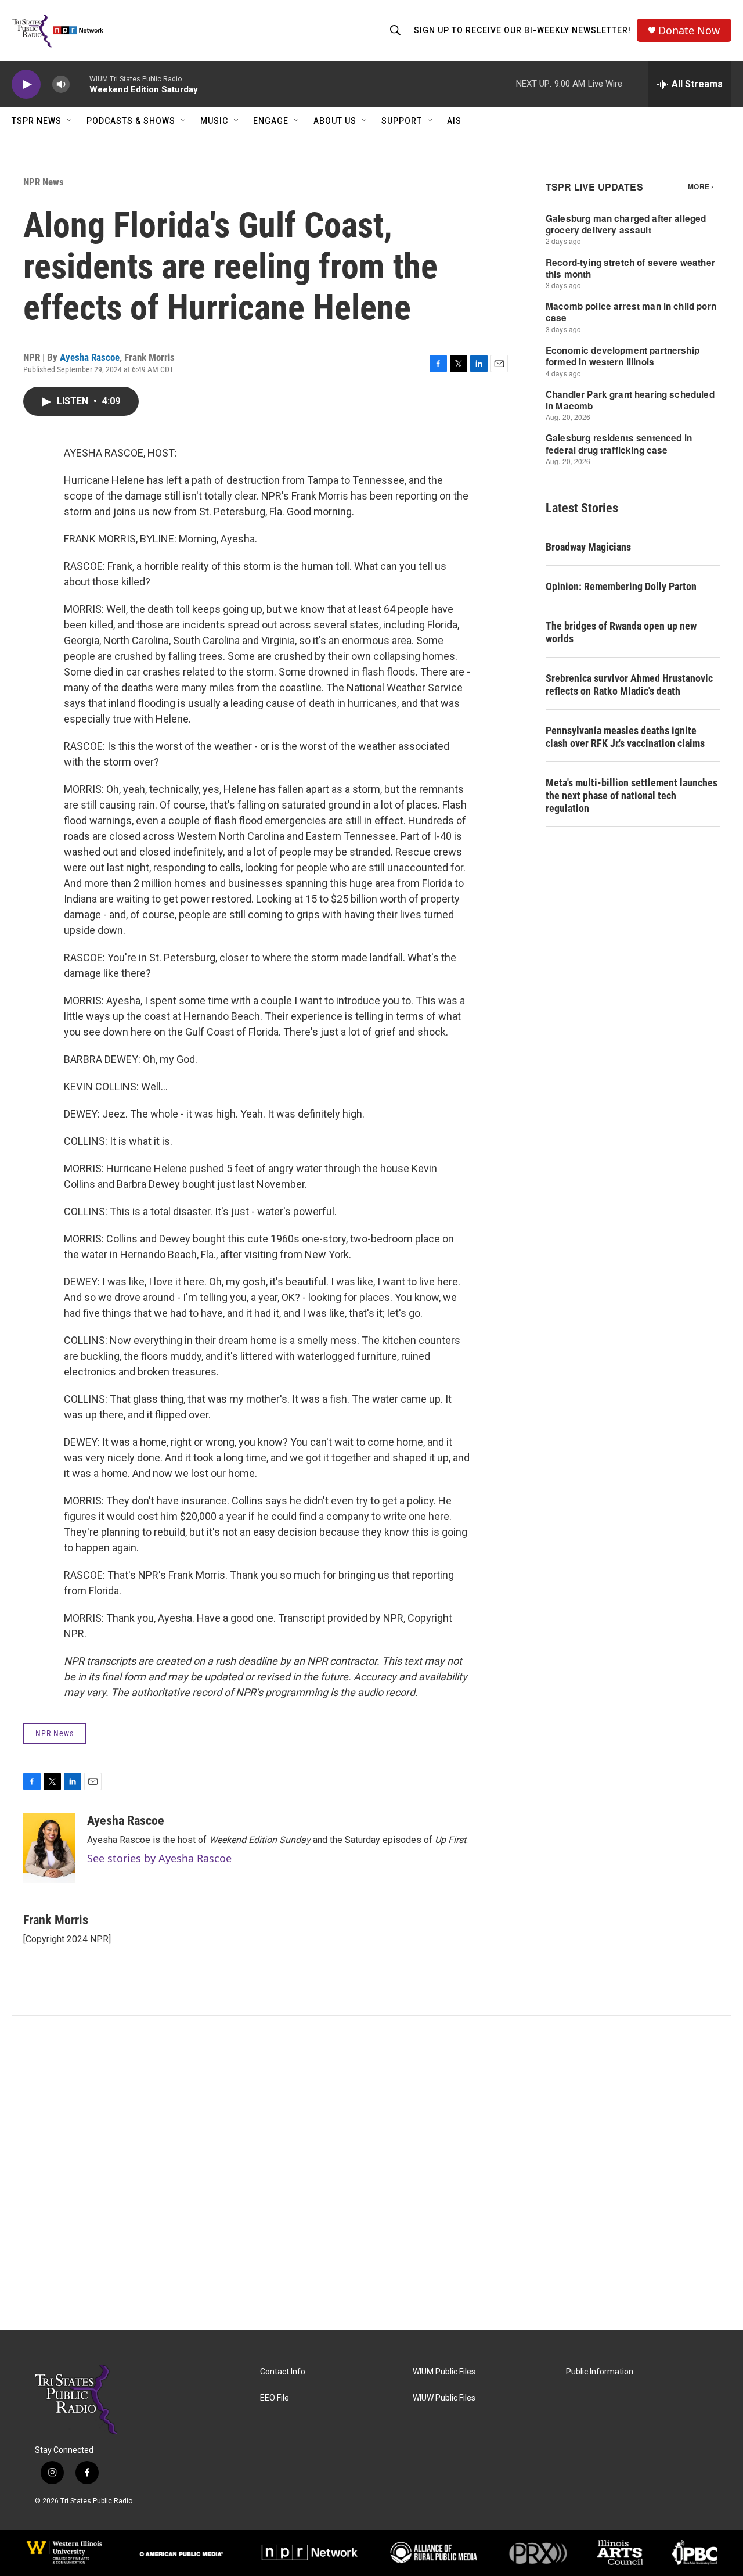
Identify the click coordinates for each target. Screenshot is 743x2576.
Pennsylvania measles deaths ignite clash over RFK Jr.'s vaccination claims (625, 737)
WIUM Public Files (444, 2372)
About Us (335, 121)
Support (402, 121)
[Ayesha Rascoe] (49, 1848)
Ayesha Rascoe (90, 357)
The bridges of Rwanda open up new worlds (621, 632)
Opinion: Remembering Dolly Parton (621, 586)
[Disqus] (371, 2173)
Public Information (600, 2372)
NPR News (44, 182)
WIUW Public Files (444, 2398)
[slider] (80, 84)
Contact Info (283, 2372)
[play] (26, 85)
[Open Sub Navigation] (70, 121)
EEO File (275, 2398)
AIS (454, 121)
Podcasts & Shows (131, 121)
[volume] (61, 85)
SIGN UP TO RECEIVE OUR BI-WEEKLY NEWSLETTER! (522, 30)
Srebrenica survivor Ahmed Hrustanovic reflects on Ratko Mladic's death (629, 685)
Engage (271, 121)
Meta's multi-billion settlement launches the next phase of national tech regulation (632, 795)
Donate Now (689, 30)
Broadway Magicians (588, 547)
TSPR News (37, 121)
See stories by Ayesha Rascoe (159, 1858)
